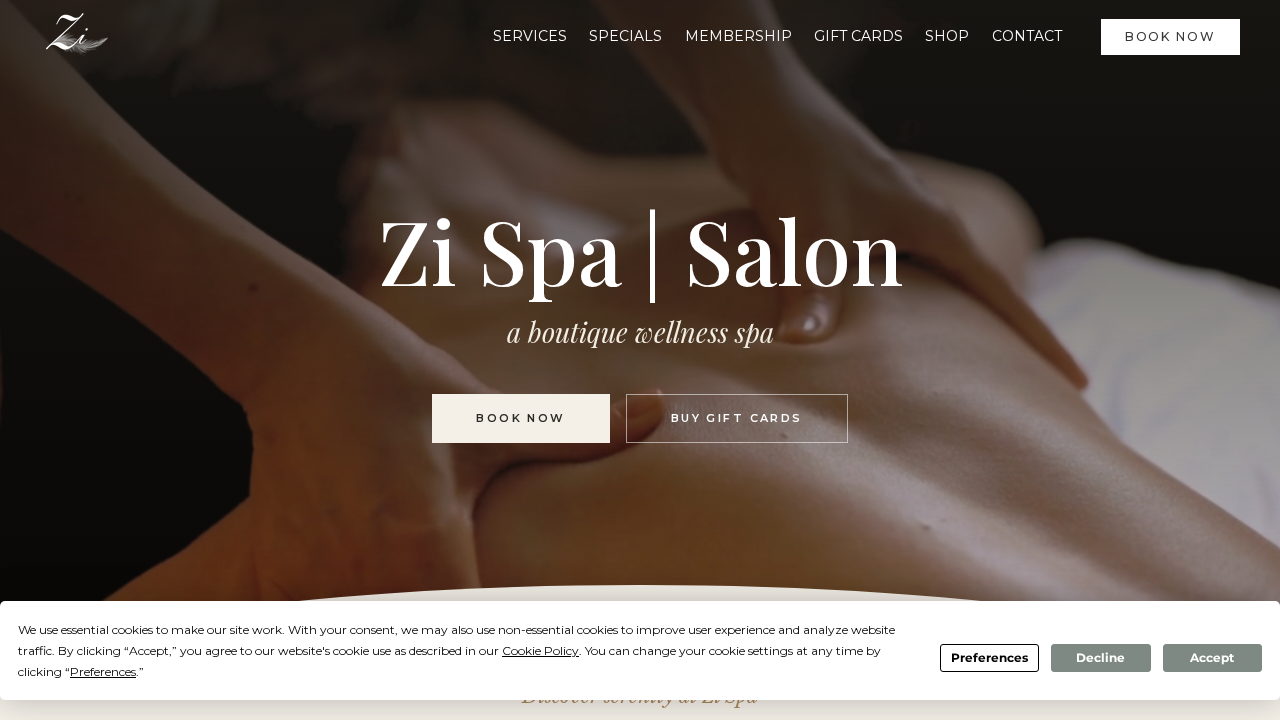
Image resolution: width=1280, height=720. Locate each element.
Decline (1100, 657)
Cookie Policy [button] (540, 650)
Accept (1212, 657)
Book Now (1170, 36)
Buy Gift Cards (737, 418)
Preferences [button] (103, 671)
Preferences (989, 657)
